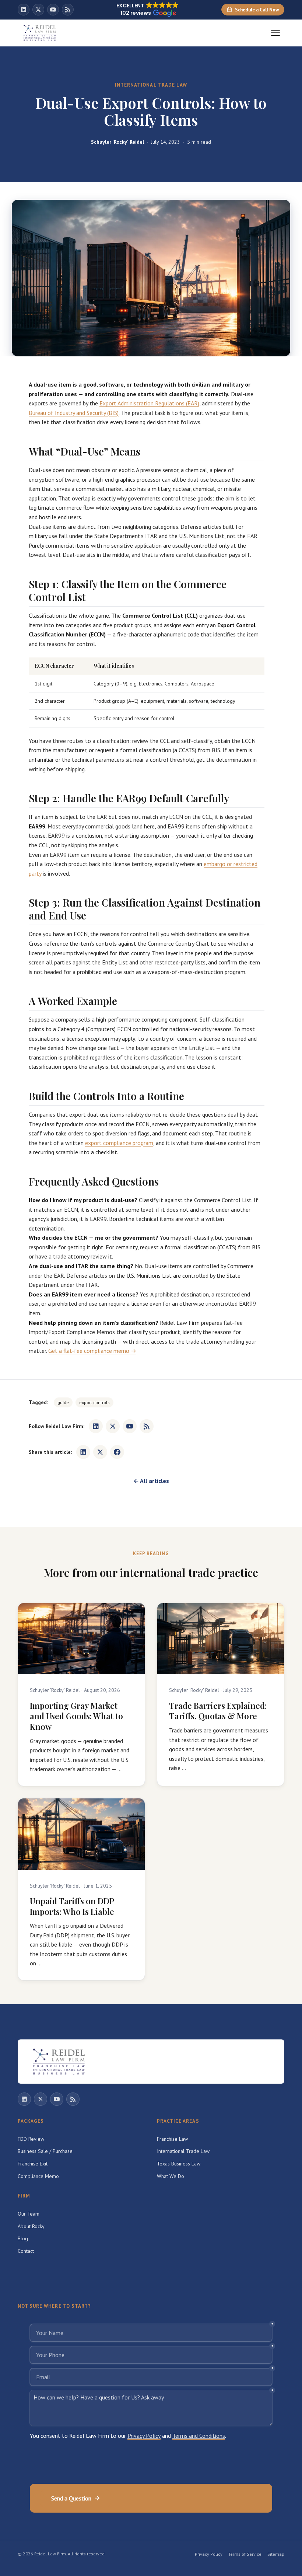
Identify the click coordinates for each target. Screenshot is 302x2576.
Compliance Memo (38, 2176)
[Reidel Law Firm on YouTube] (53, 10)
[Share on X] (100, 1452)
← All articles (151, 1481)
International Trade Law (183, 2151)
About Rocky (31, 2226)
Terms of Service (245, 2554)
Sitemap (276, 2554)
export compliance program (119, 1143)
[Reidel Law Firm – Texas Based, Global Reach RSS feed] (68, 10)
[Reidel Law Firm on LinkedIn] (24, 10)
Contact (26, 2251)
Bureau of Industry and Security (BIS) (74, 413)
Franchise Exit (33, 2164)
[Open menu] (275, 33)
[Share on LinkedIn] (83, 1452)
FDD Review (31, 2139)
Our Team (29, 2214)
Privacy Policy (209, 2554)
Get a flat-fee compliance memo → (92, 1351)
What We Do (171, 2176)
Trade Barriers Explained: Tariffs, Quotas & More (218, 1711)
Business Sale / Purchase (45, 2151)
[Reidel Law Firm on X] (38, 10)
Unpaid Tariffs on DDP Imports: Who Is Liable (72, 1906)
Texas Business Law (179, 2164)
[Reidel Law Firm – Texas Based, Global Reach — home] (40, 33)
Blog (23, 2238)
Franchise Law (172, 2139)
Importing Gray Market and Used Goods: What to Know (76, 1716)
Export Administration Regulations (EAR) (149, 403)
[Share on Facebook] (117, 1452)
